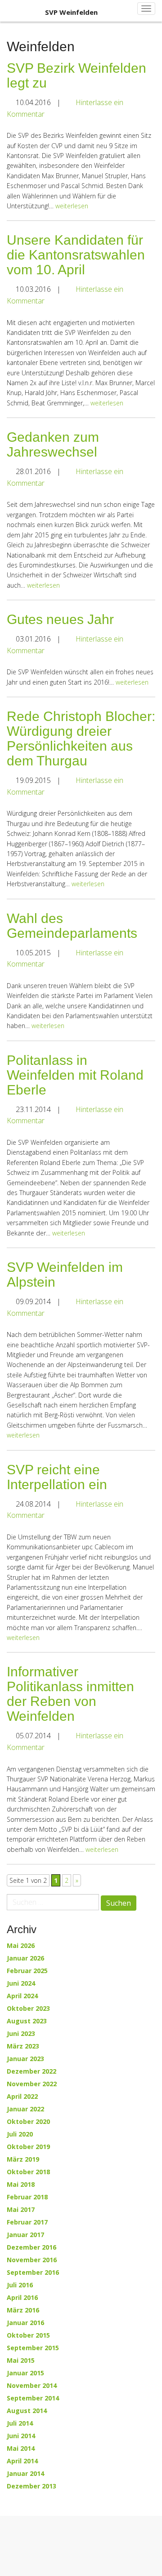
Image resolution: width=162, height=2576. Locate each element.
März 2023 (23, 2046)
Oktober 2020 (28, 2122)
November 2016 (32, 2260)
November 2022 (32, 2084)
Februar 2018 (27, 2197)
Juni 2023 (21, 2034)
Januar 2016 (25, 2323)
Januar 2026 (25, 1958)
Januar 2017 (25, 2235)
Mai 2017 (21, 2210)
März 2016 (23, 2310)
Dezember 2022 (31, 2071)
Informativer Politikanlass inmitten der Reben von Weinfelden (70, 1694)
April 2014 (22, 2461)
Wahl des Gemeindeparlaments (72, 926)
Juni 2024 (21, 1983)
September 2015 (33, 2348)
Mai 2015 (21, 2361)
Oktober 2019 (28, 2147)
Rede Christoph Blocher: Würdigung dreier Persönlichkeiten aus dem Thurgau (81, 739)
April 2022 (22, 2097)
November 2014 (32, 2386)
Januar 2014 (25, 2474)
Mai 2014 (21, 2449)
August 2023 (27, 2021)
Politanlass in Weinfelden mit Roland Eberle (75, 1075)
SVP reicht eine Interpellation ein (57, 1477)
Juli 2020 (20, 2134)
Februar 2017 (27, 2222)
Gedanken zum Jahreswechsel (53, 444)
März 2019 (23, 2159)
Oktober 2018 (28, 2172)
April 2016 (22, 2298)
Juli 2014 (20, 2423)
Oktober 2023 (28, 2009)
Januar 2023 (25, 2059)
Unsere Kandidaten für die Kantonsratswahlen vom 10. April (76, 255)
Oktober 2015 (28, 2335)
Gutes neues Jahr (60, 619)
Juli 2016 (20, 2285)
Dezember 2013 (31, 2486)
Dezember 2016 (31, 2247)
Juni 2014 (21, 2436)
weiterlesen (72, 206)
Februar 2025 (27, 1971)
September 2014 (33, 2398)
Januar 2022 (25, 2109)
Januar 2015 (25, 2373)
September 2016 (33, 2273)
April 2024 (22, 1996)
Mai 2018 (21, 2185)
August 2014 (27, 2411)
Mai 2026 (21, 1946)
